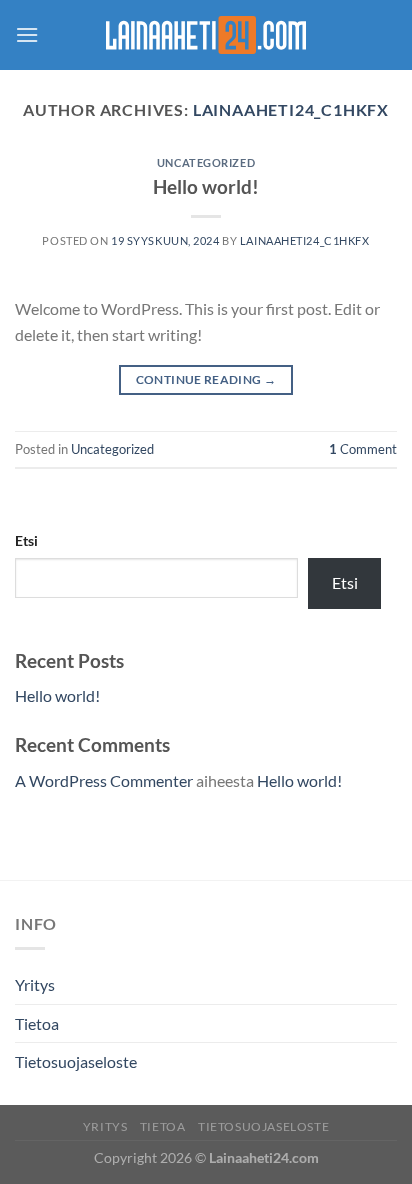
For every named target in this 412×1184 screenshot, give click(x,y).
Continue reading (206, 379)
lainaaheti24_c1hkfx (291, 109)
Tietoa (37, 1023)
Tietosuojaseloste (76, 1061)
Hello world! (206, 186)
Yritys (35, 984)
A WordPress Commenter (104, 780)
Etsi (26, 540)
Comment (363, 449)
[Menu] (27, 34)
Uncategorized (206, 162)
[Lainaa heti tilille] (206, 35)
